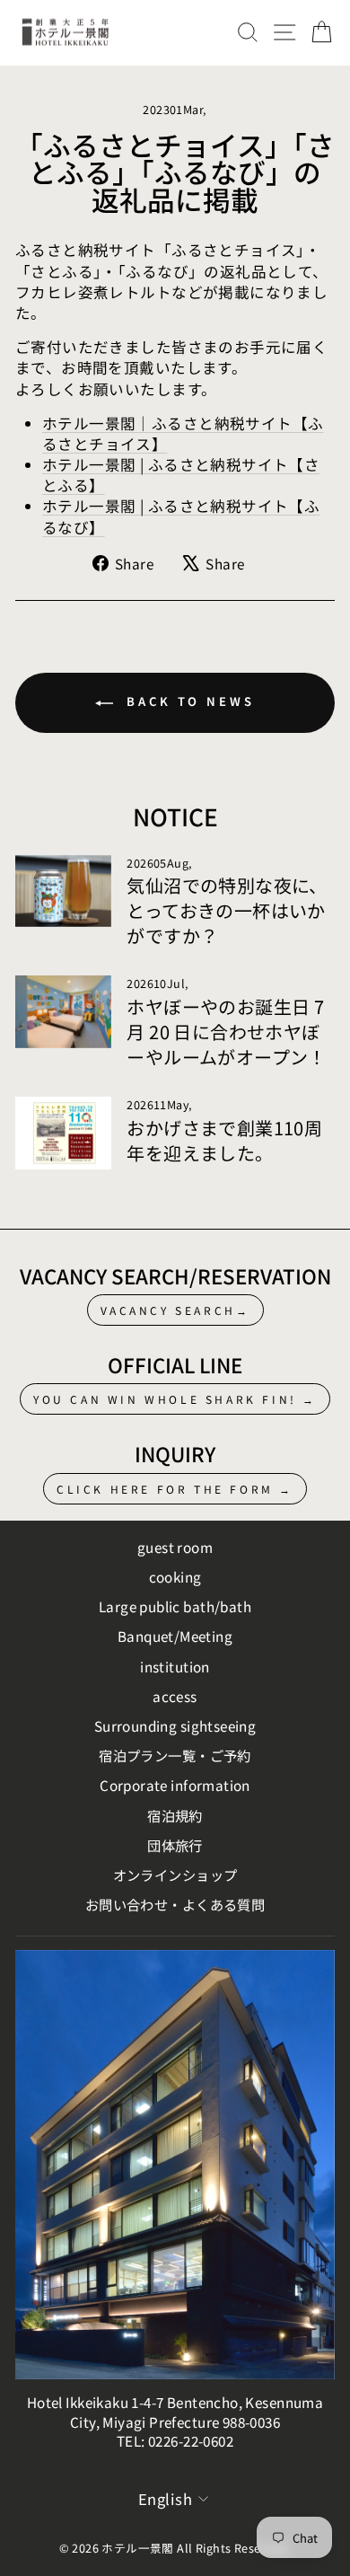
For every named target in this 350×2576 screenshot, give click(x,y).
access (175, 1696)
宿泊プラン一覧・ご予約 (175, 1755)
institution (175, 1666)
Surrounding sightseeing (175, 1725)
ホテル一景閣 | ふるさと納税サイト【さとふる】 (181, 475)
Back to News (188, 701)
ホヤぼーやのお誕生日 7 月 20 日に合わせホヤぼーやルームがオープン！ (227, 1032)
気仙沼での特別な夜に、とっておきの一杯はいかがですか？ (227, 910)
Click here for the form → (175, 1489)
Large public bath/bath (175, 1606)
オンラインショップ (175, 1875)
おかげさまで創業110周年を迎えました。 (224, 1140)
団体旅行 (175, 1845)
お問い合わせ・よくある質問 (175, 1904)
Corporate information (175, 1785)
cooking (175, 1576)
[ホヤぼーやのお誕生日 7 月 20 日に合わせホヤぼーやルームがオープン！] (63, 1011)
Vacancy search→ (175, 1310)
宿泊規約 (175, 1815)
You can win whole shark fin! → (175, 1399)
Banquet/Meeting (175, 1636)
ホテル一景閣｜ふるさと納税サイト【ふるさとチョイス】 (183, 433)
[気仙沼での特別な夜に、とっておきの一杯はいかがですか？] (63, 891)
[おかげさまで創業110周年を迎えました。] (63, 1133)
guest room (175, 1547)
